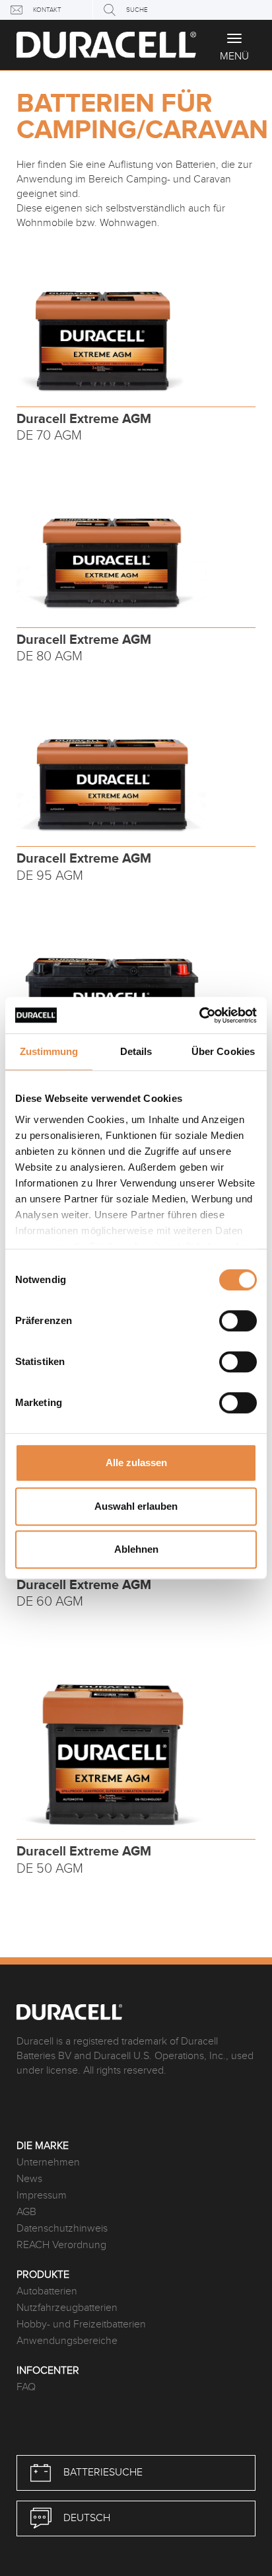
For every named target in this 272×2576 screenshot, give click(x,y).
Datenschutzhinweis (62, 2229)
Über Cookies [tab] (223, 1051)
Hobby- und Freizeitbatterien (81, 2324)
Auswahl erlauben (136, 1506)
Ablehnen (136, 1549)
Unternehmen (48, 2163)
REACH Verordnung (61, 2245)
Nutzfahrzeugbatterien (67, 2308)
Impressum (42, 2196)
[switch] (238, 1321)
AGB (26, 2212)
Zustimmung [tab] (49, 1051)
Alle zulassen (136, 1463)
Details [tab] (136, 1051)
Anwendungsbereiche (67, 2341)
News (29, 2179)
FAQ (26, 2387)
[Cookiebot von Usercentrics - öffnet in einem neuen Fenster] (199, 1015)
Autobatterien (47, 2291)
